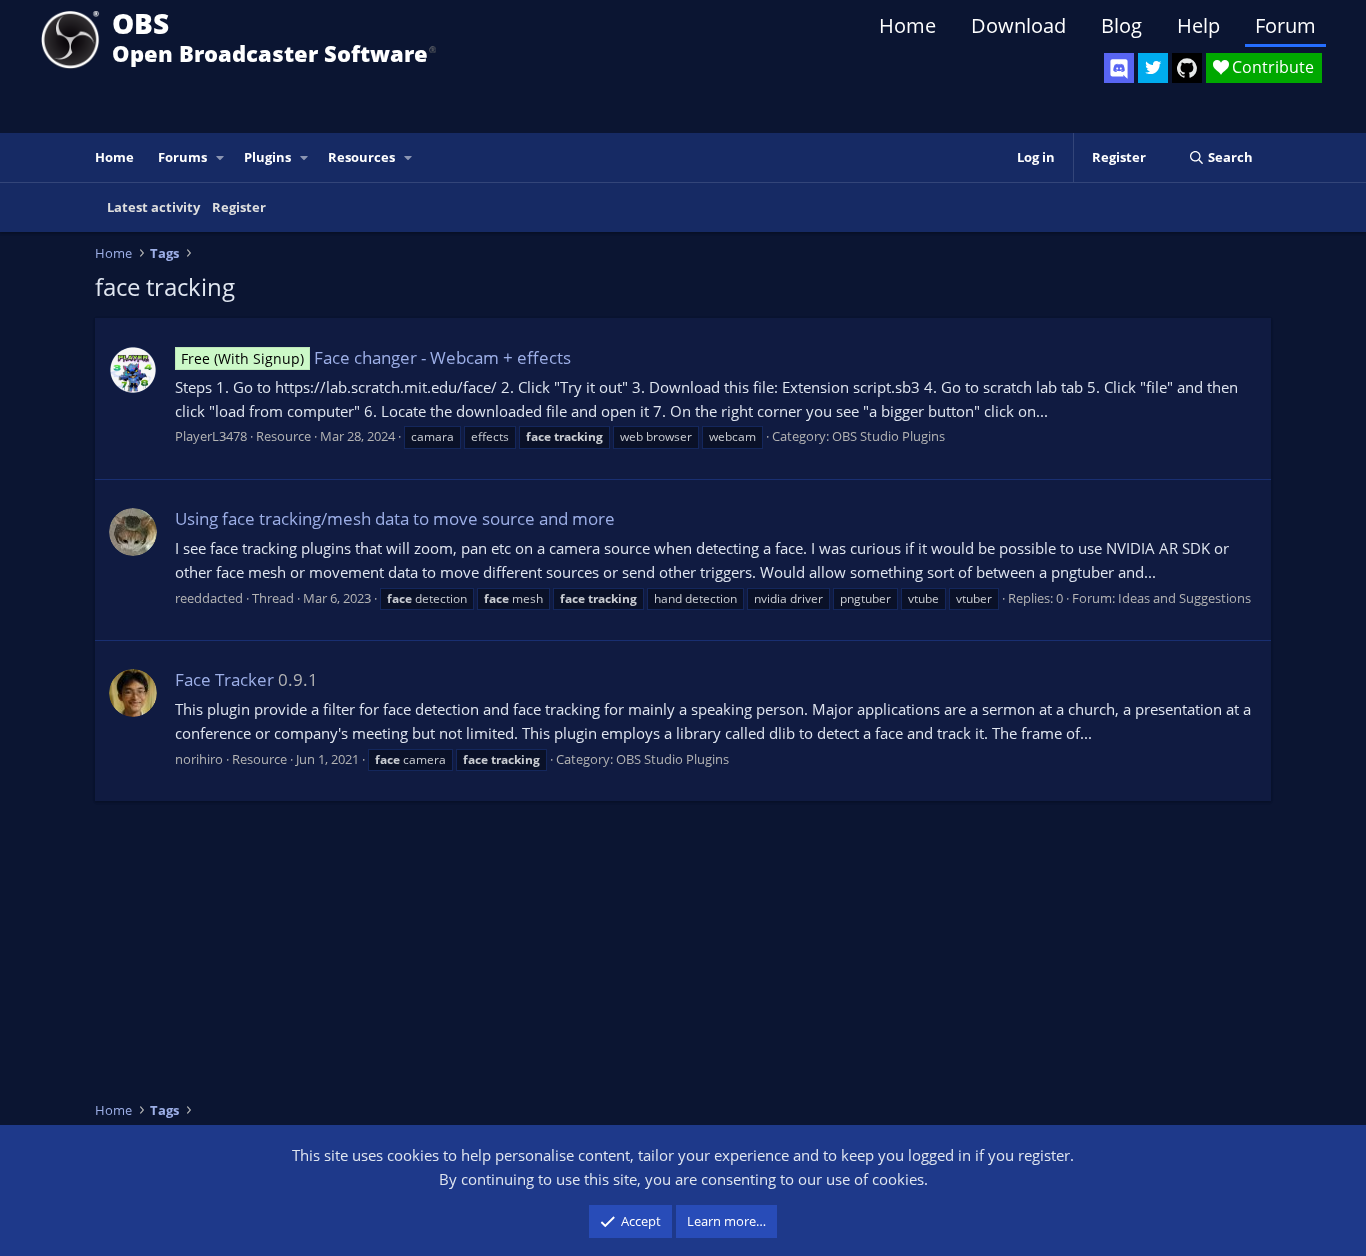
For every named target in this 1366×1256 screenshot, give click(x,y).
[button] (221, 157)
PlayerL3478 (211, 436)
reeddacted (209, 598)
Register (239, 207)
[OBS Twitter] (1153, 68)
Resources (361, 157)
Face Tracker (224, 679)
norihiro (199, 759)
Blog (1121, 25)
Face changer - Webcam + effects (376, 357)
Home (907, 25)
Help (1198, 25)
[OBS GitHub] (1187, 68)
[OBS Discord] (1119, 68)
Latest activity (153, 207)
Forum (1285, 25)
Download (1018, 25)
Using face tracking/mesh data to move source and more (395, 518)
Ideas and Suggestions (1184, 598)
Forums (182, 157)
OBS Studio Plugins (888, 436)
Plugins (267, 157)
